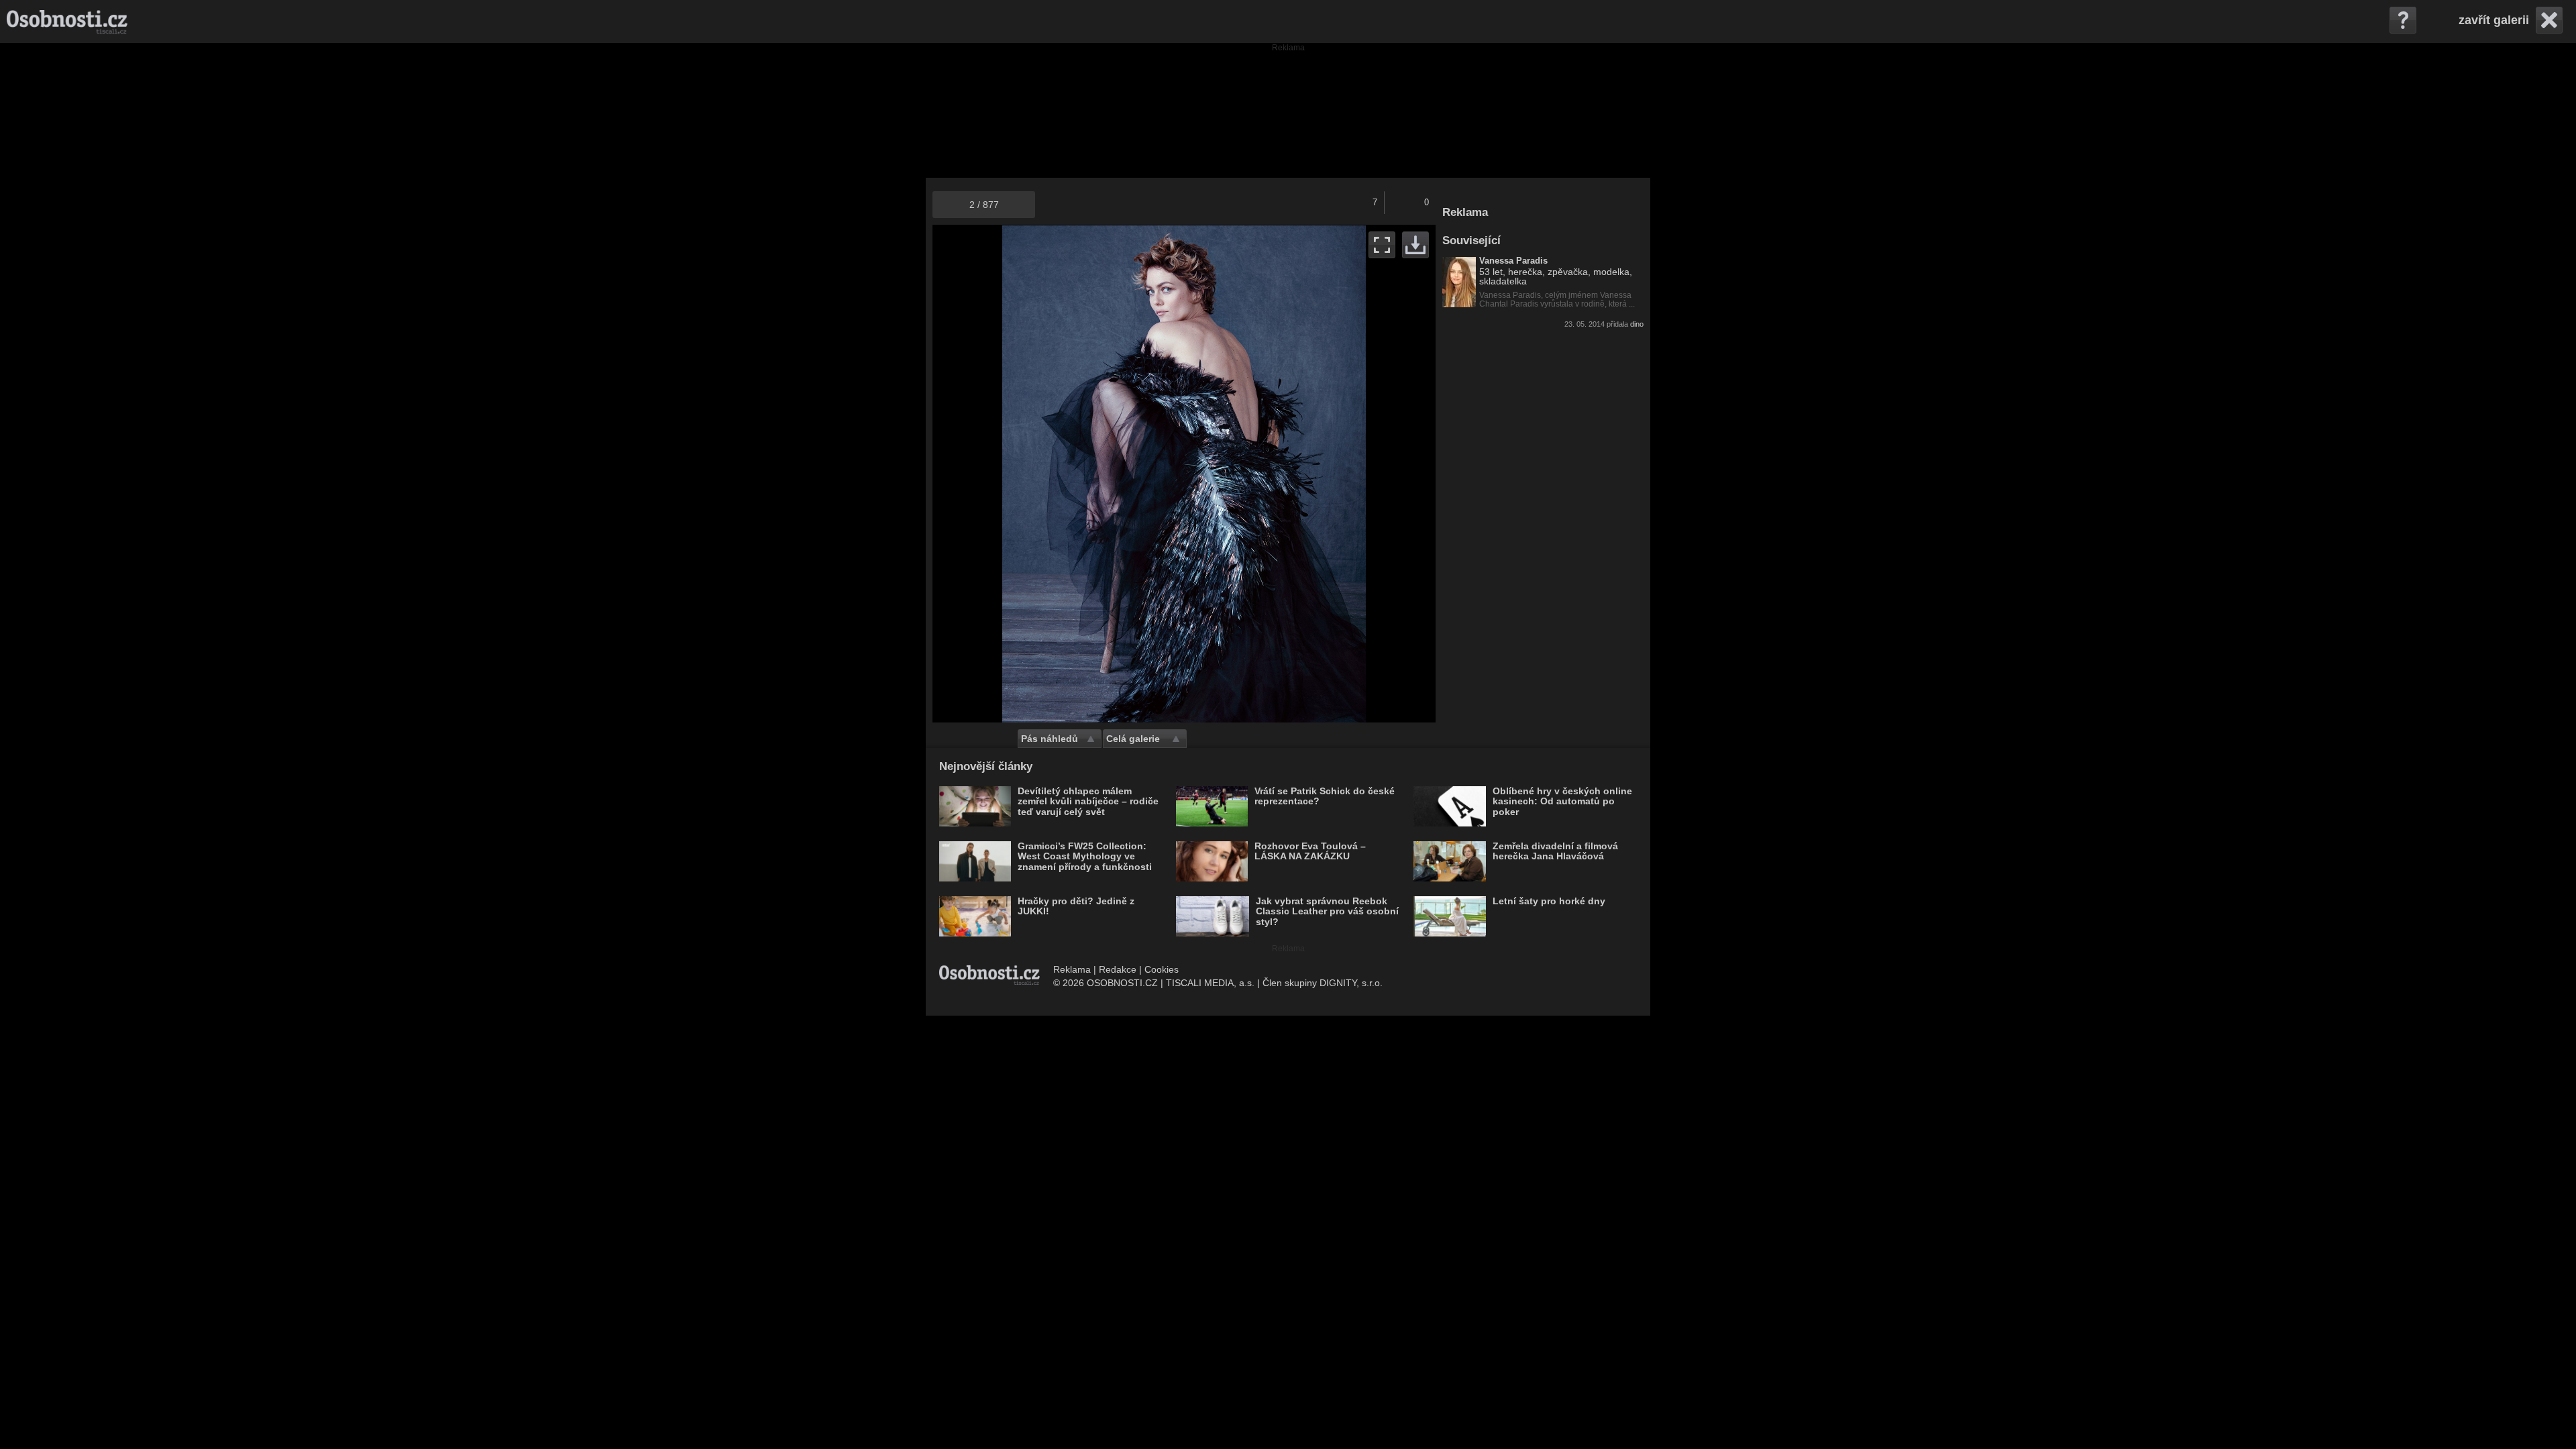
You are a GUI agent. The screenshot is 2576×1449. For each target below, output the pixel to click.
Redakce (1118, 969)
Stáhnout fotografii (1415, 245)
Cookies (1162, 969)
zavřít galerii (2494, 20)
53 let (1491, 272)
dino (1637, 324)
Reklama (1072, 969)
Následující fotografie (1310, 474)
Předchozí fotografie (1058, 474)
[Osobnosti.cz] (67, 21)
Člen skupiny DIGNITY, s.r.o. (1323, 983)
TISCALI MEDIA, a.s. (1210, 983)
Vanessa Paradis (1513, 261)
